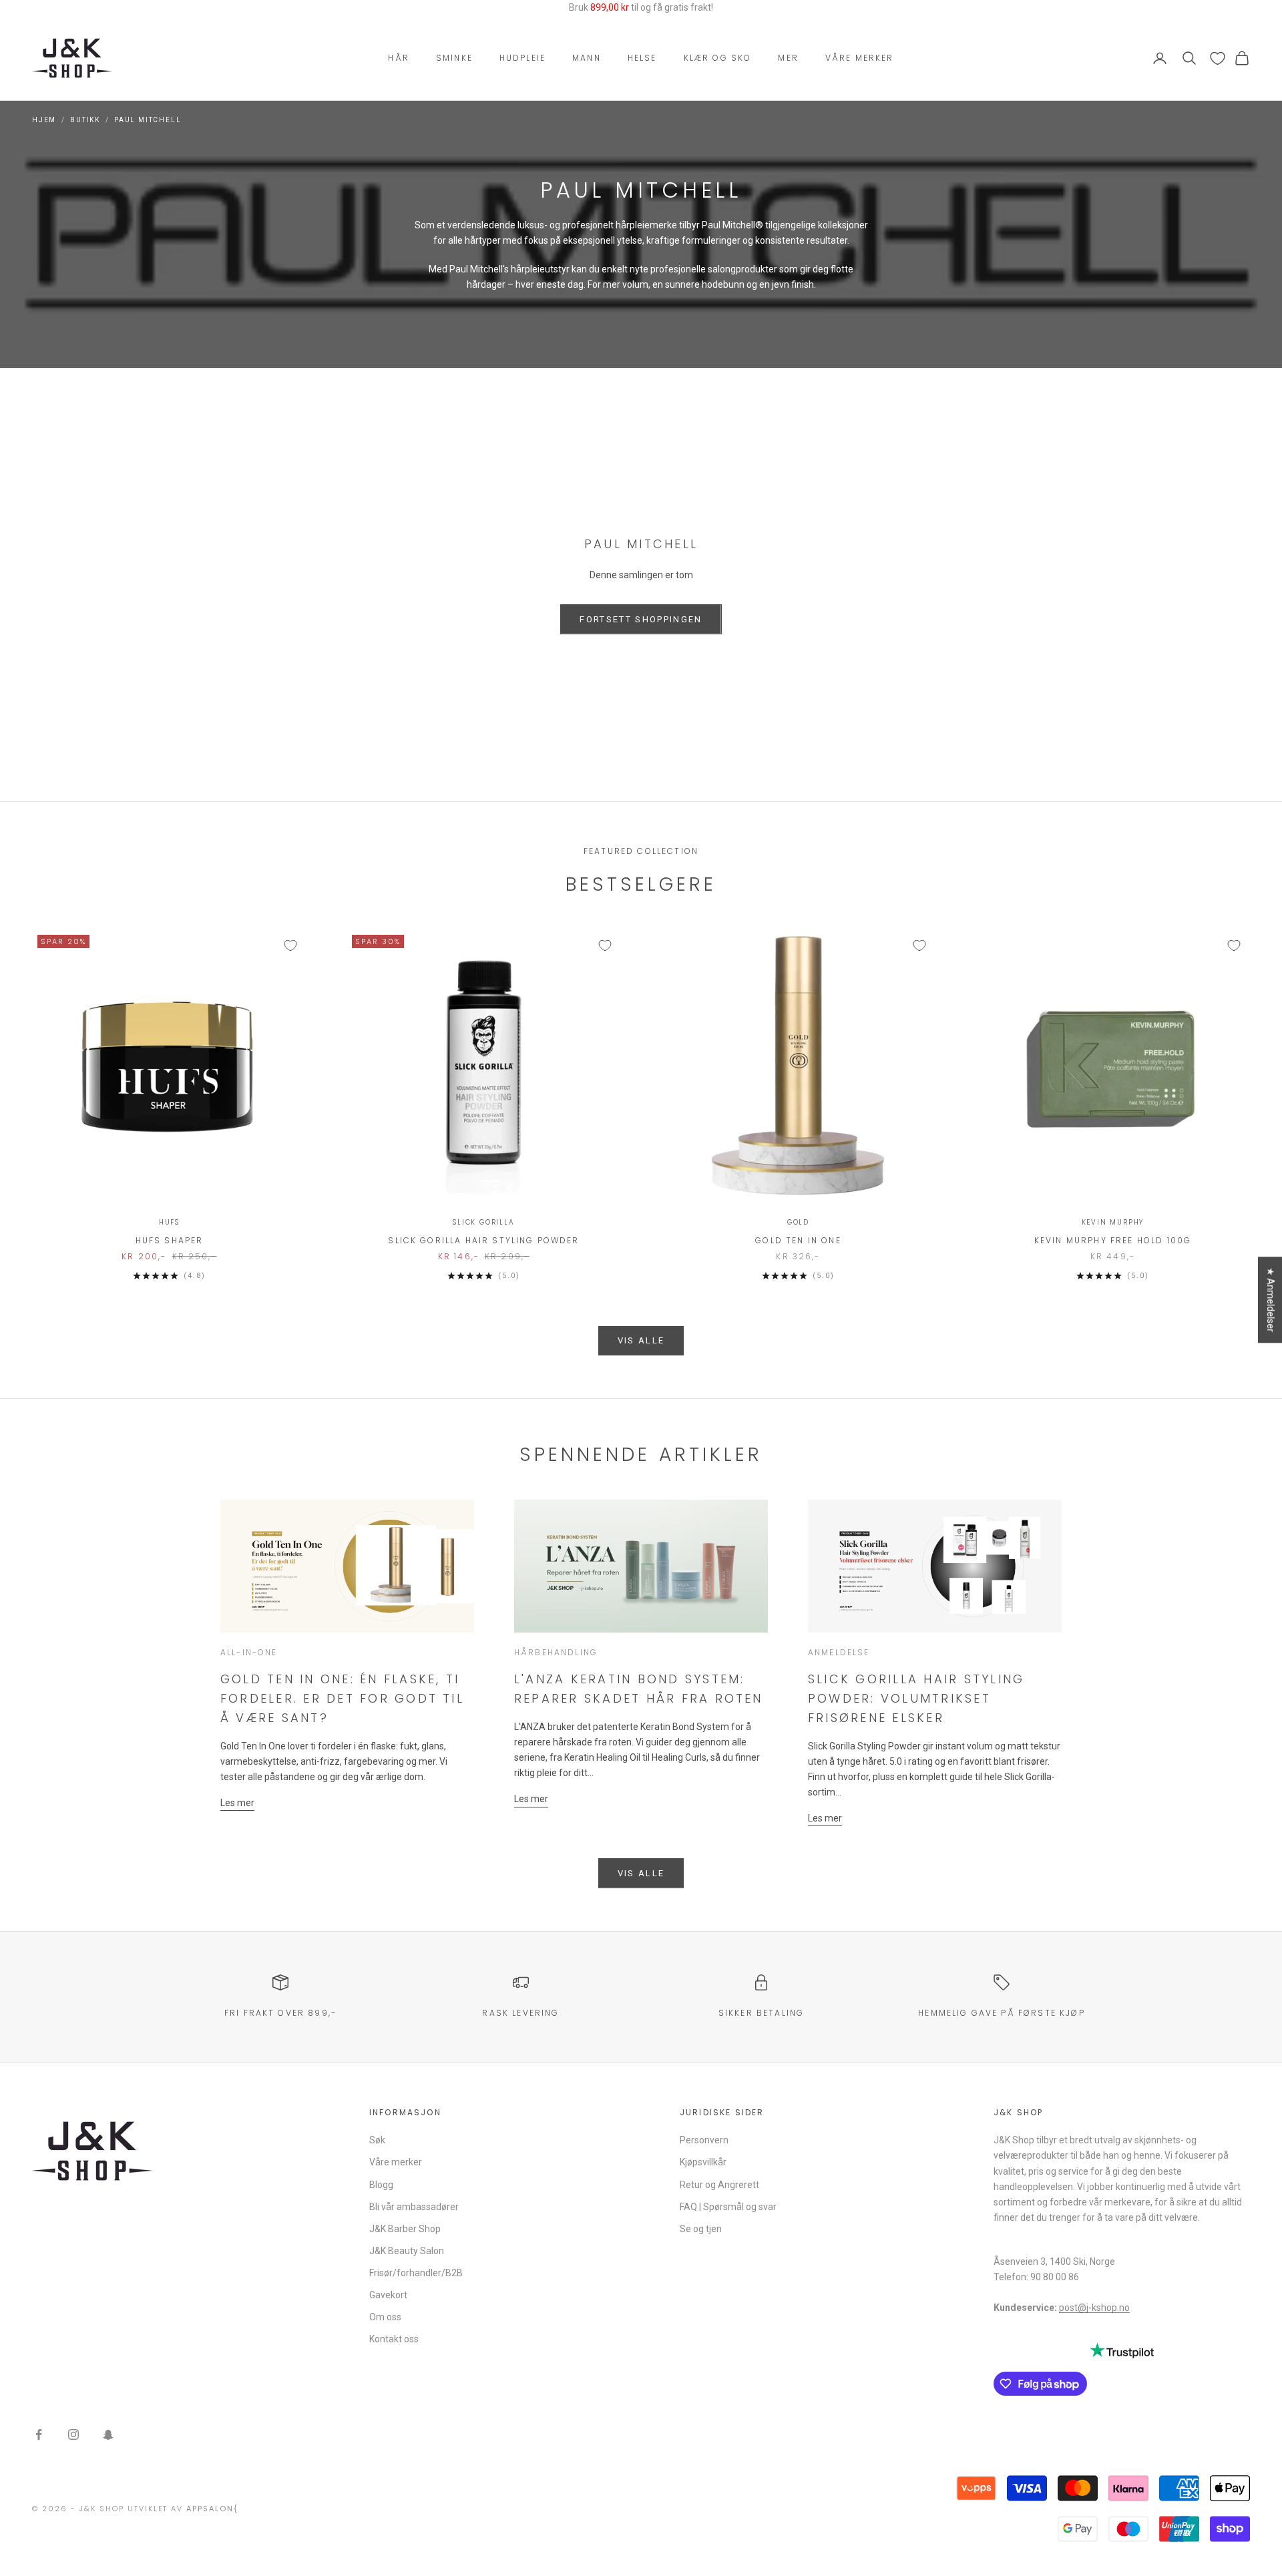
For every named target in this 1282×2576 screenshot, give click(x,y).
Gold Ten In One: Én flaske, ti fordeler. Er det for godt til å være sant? (342, 1698)
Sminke (454, 58)
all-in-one (249, 1652)
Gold (798, 1222)
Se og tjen (701, 2229)
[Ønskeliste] (1218, 58)
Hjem (44, 120)
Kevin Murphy (1113, 1222)
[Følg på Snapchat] (108, 2434)
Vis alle (641, 1340)
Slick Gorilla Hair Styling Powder (483, 1240)
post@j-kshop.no (1094, 2308)
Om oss (385, 2317)
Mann (587, 58)
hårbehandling (556, 1652)
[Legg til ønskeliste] (290, 945)
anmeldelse (839, 1652)
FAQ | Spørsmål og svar (728, 2207)
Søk (377, 2140)
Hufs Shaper (170, 1240)
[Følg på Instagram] (73, 2434)
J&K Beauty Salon (407, 2251)
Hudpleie (522, 58)
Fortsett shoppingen (641, 619)
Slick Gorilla (483, 1222)
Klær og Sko (718, 58)
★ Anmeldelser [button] (1271, 1300)
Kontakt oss (394, 2339)
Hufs (169, 1222)
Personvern (704, 2140)
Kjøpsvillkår (703, 2162)
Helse (642, 58)
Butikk (85, 120)
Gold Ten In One (798, 1240)
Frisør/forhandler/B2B (416, 2273)
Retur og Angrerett (719, 2185)
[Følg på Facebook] (39, 2434)
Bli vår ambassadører (414, 2207)
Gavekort (388, 2295)
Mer (788, 58)
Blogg (381, 2185)
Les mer (237, 1803)
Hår (398, 58)
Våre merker (860, 58)
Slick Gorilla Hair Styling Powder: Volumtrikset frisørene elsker (916, 1698)
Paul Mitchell (148, 120)
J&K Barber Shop (405, 2229)
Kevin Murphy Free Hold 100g (1113, 1240)
